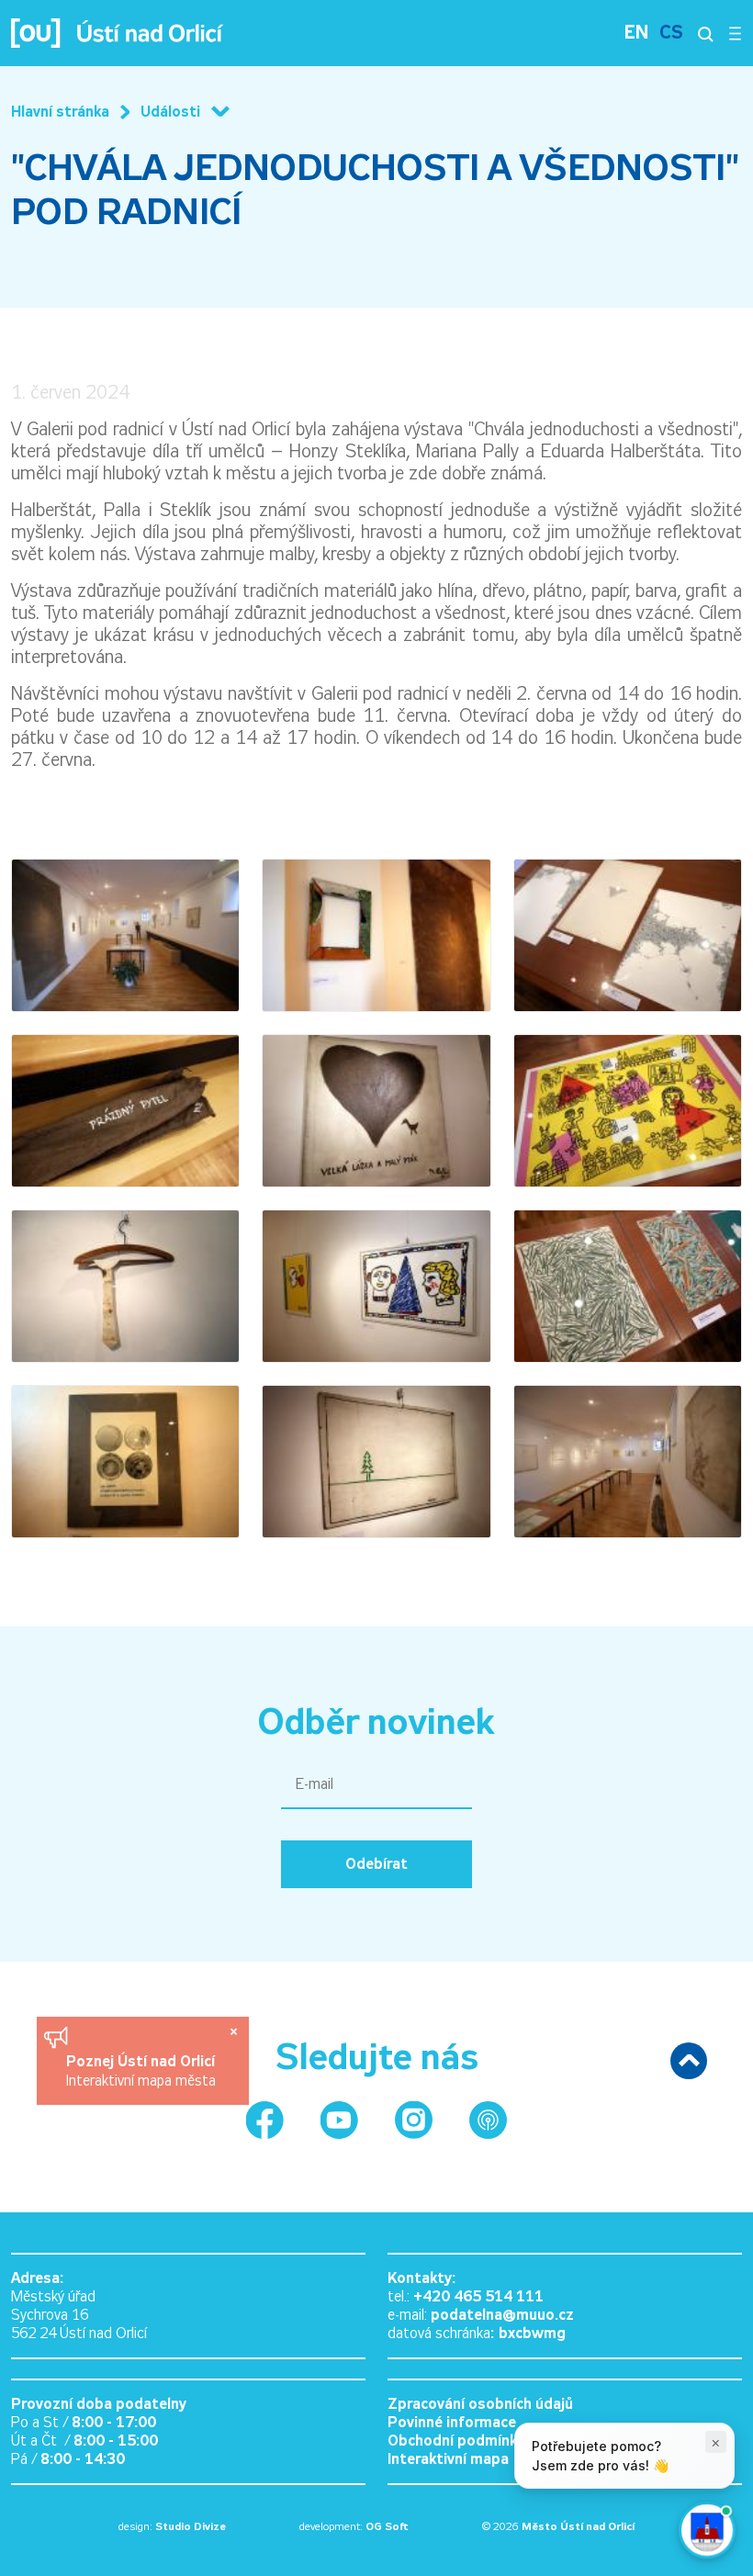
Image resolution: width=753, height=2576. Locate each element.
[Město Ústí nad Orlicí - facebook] (265, 2120)
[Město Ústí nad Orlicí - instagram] (414, 2120)
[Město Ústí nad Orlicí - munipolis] (488, 2120)
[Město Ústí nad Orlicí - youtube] (339, 2120)
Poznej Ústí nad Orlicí (143, 2061)
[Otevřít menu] (735, 33)
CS (671, 33)
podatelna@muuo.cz (502, 2315)
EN (636, 33)
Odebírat (376, 1864)
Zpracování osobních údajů (480, 2404)
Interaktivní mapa (448, 2459)
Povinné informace (452, 2422)
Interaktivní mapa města (141, 2081)
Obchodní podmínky (456, 2441)
